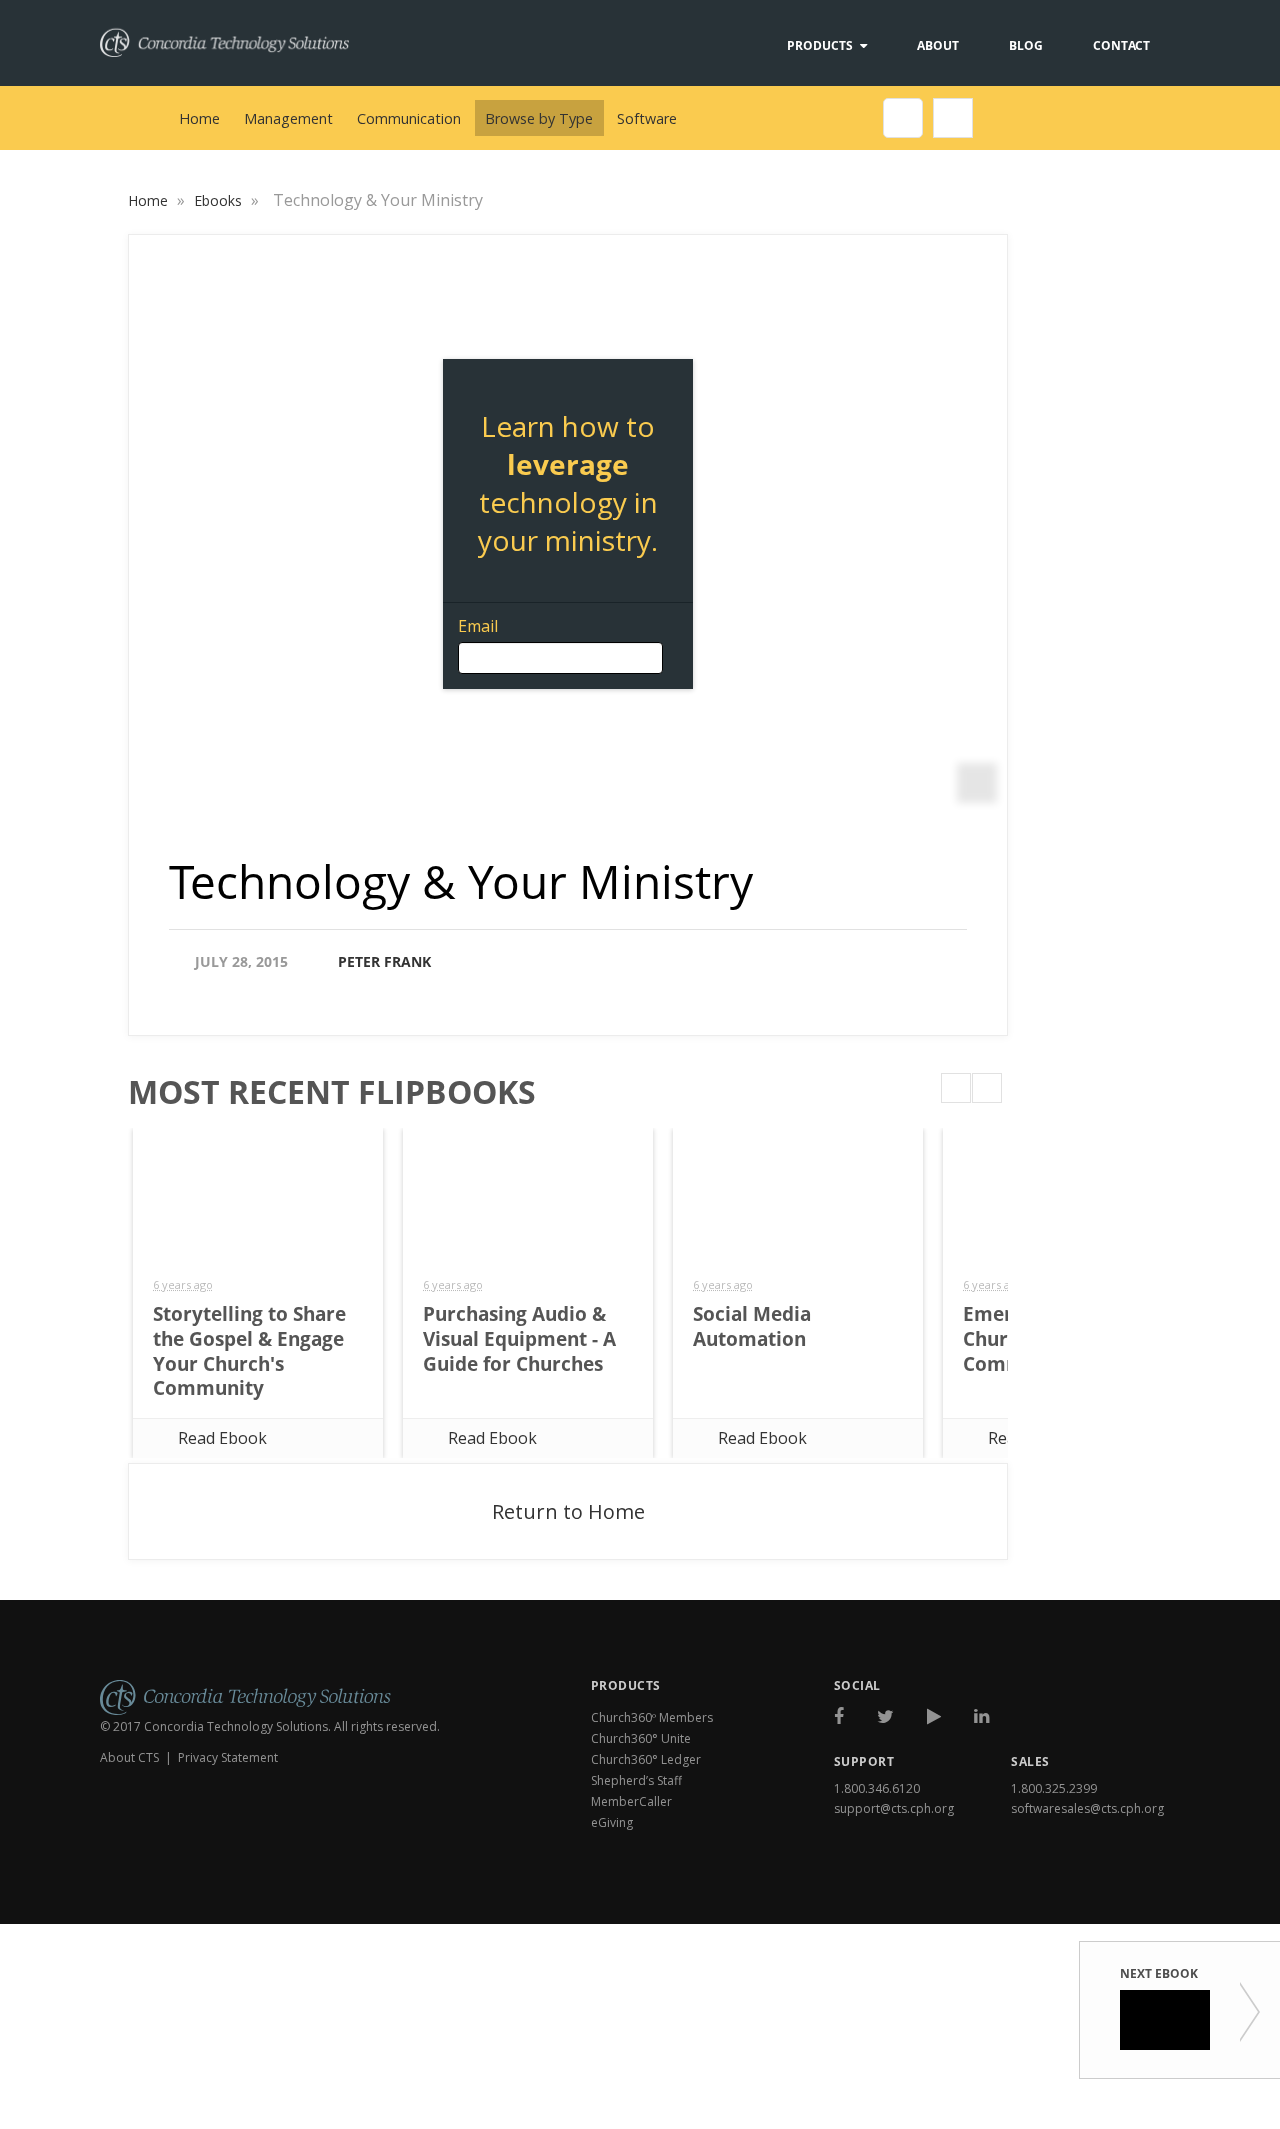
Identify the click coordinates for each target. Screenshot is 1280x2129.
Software (647, 118)
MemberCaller (631, 1801)
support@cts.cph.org (894, 1808)
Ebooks (220, 200)
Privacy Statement (228, 1757)
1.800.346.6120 (877, 1788)
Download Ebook (1096, 1898)
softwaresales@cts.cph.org (1087, 1808)
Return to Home (568, 1511)
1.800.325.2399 (1054, 1788)
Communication (409, 118)
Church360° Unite (641, 1738)
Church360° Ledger (646, 1759)
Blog (1026, 45)
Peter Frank (384, 961)
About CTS (129, 1757)
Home (199, 118)
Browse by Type (539, 118)
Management (288, 118)
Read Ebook (222, 1438)
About (938, 45)
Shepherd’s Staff (636, 1780)
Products (820, 45)
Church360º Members (652, 1717)
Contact (1121, 45)
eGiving (612, 1822)
